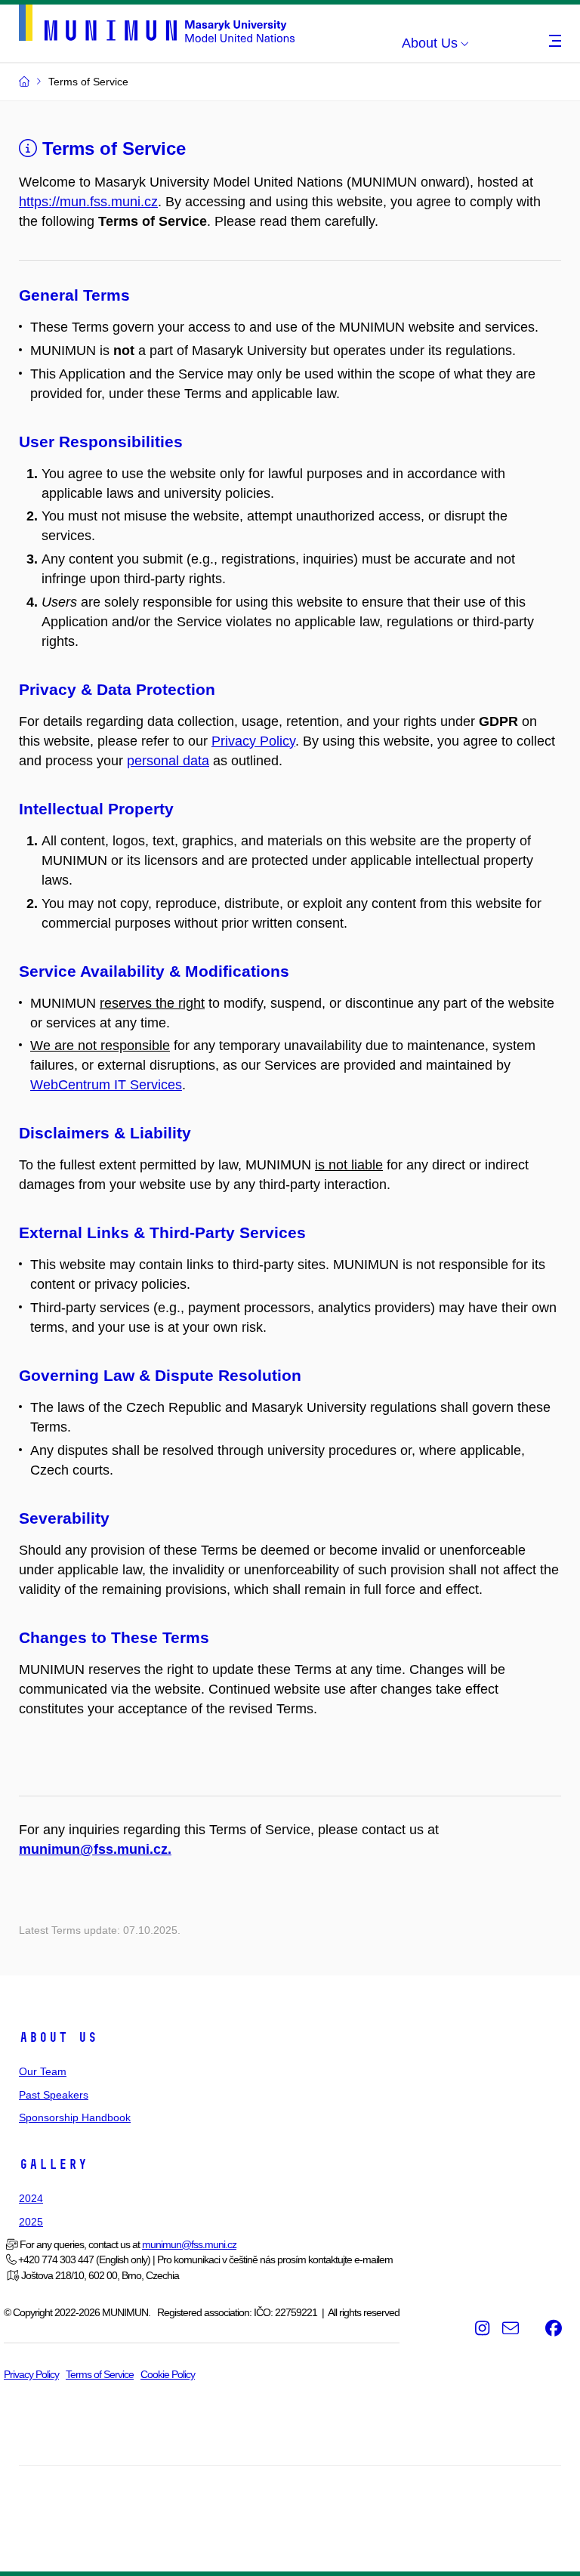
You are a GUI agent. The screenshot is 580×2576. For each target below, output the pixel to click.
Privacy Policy (253, 741)
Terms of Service (111, 148)
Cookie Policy (168, 2374)
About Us (58, 2037)
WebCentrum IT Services (106, 1085)
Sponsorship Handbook (75, 2117)
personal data (168, 761)
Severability (64, 1518)
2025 (31, 2222)
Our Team (43, 2071)
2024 (31, 2198)
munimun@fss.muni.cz (189, 2244)
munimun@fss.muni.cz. (95, 1849)
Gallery (53, 2164)
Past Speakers (54, 2095)
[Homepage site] (157, 20)
